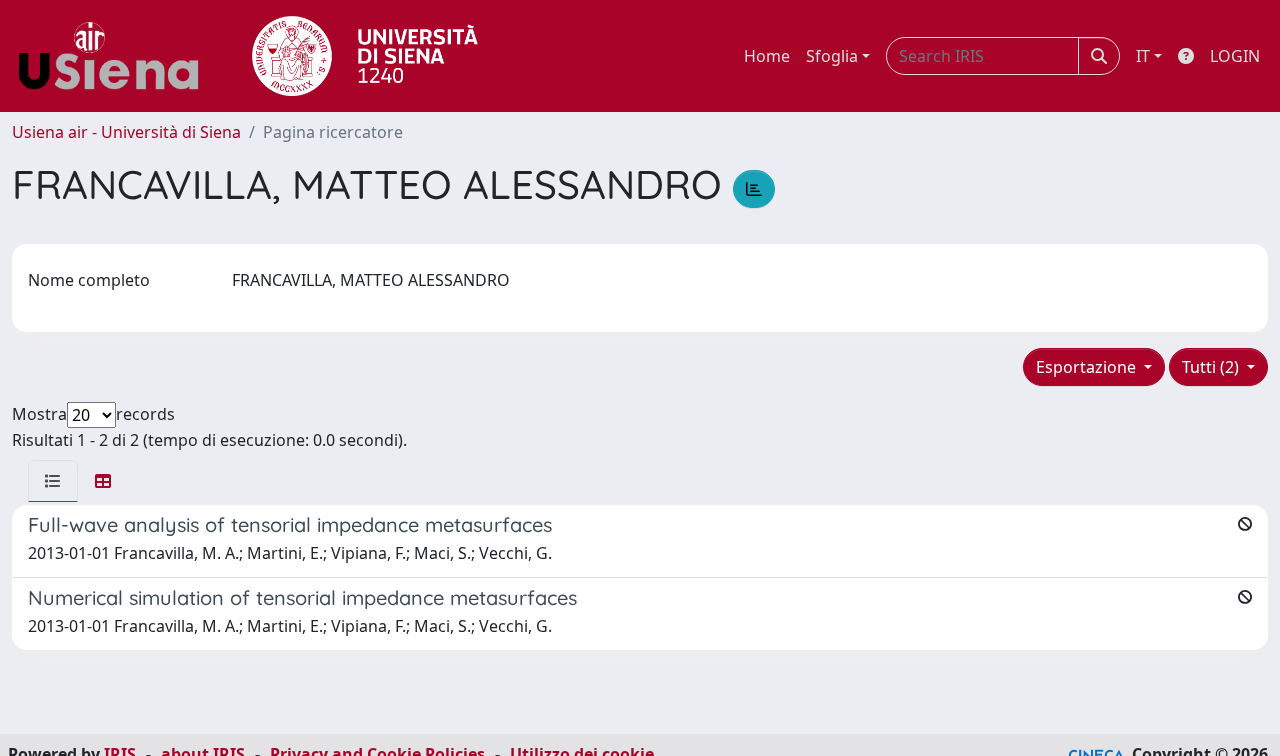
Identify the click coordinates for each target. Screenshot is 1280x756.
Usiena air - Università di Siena (126, 132)
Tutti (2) (1212, 367)
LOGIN (1235, 56)
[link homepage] (116, 56)
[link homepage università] (365, 56)
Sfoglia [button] (832, 56)
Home (767, 56)
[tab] (53, 481)
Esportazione (1088, 367)
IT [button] (1143, 56)
